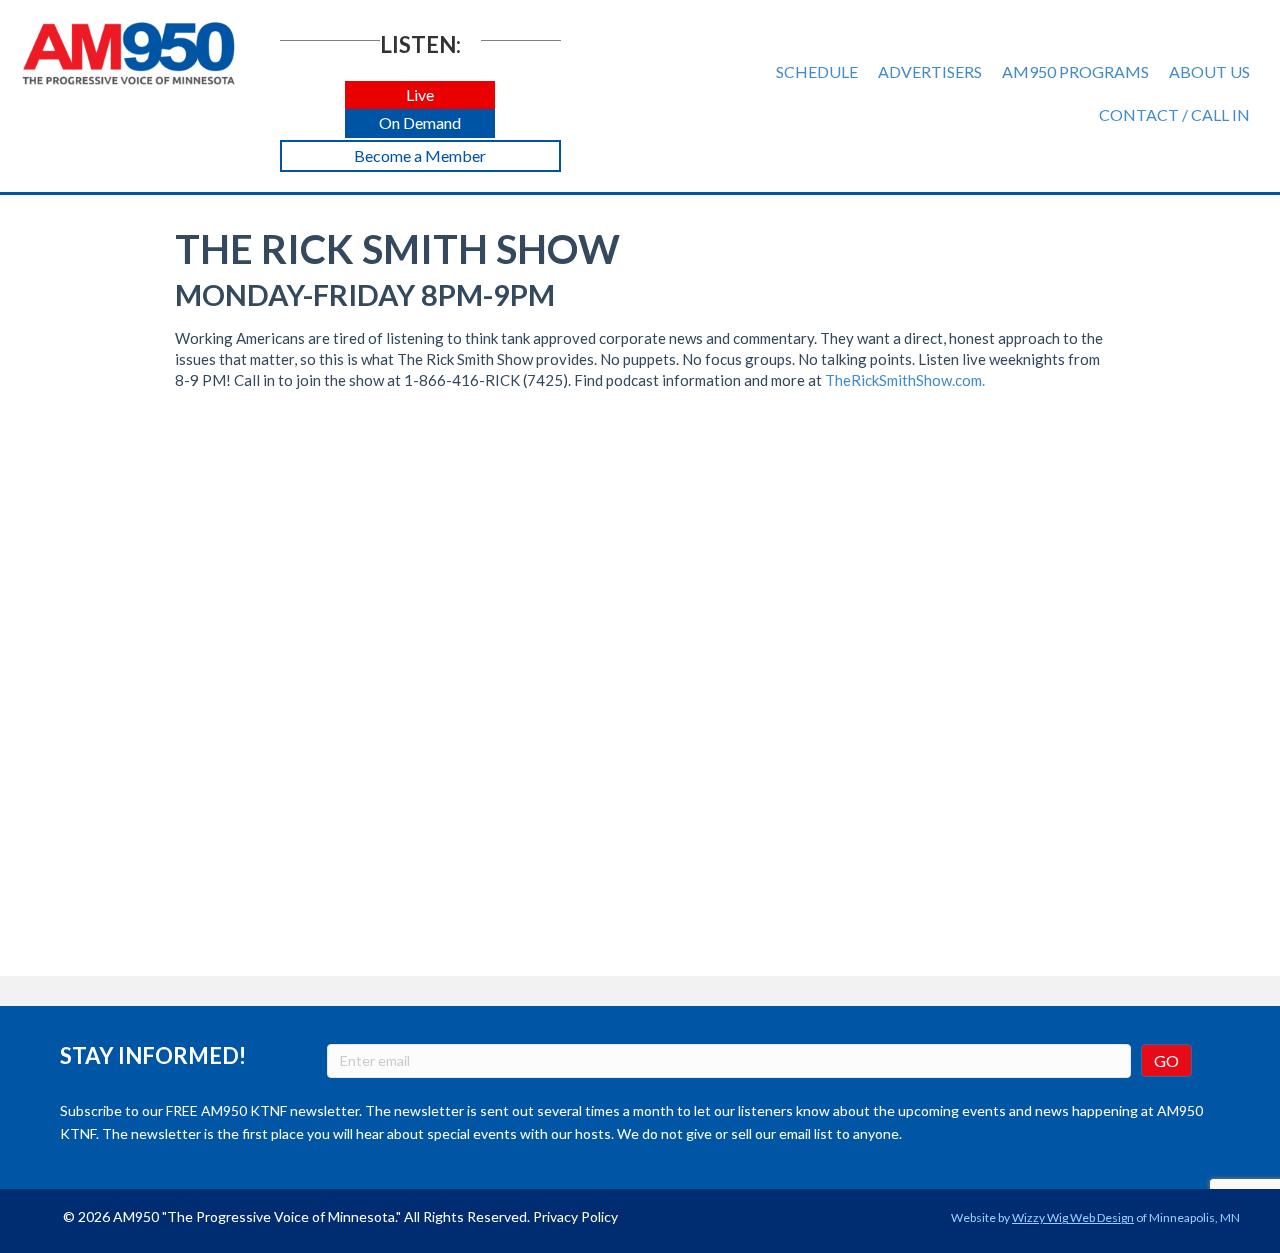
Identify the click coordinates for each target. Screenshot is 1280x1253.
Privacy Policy (575, 1216)
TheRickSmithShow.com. (905, 380)
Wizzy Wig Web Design (1073, 1217)
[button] (420, 95)
